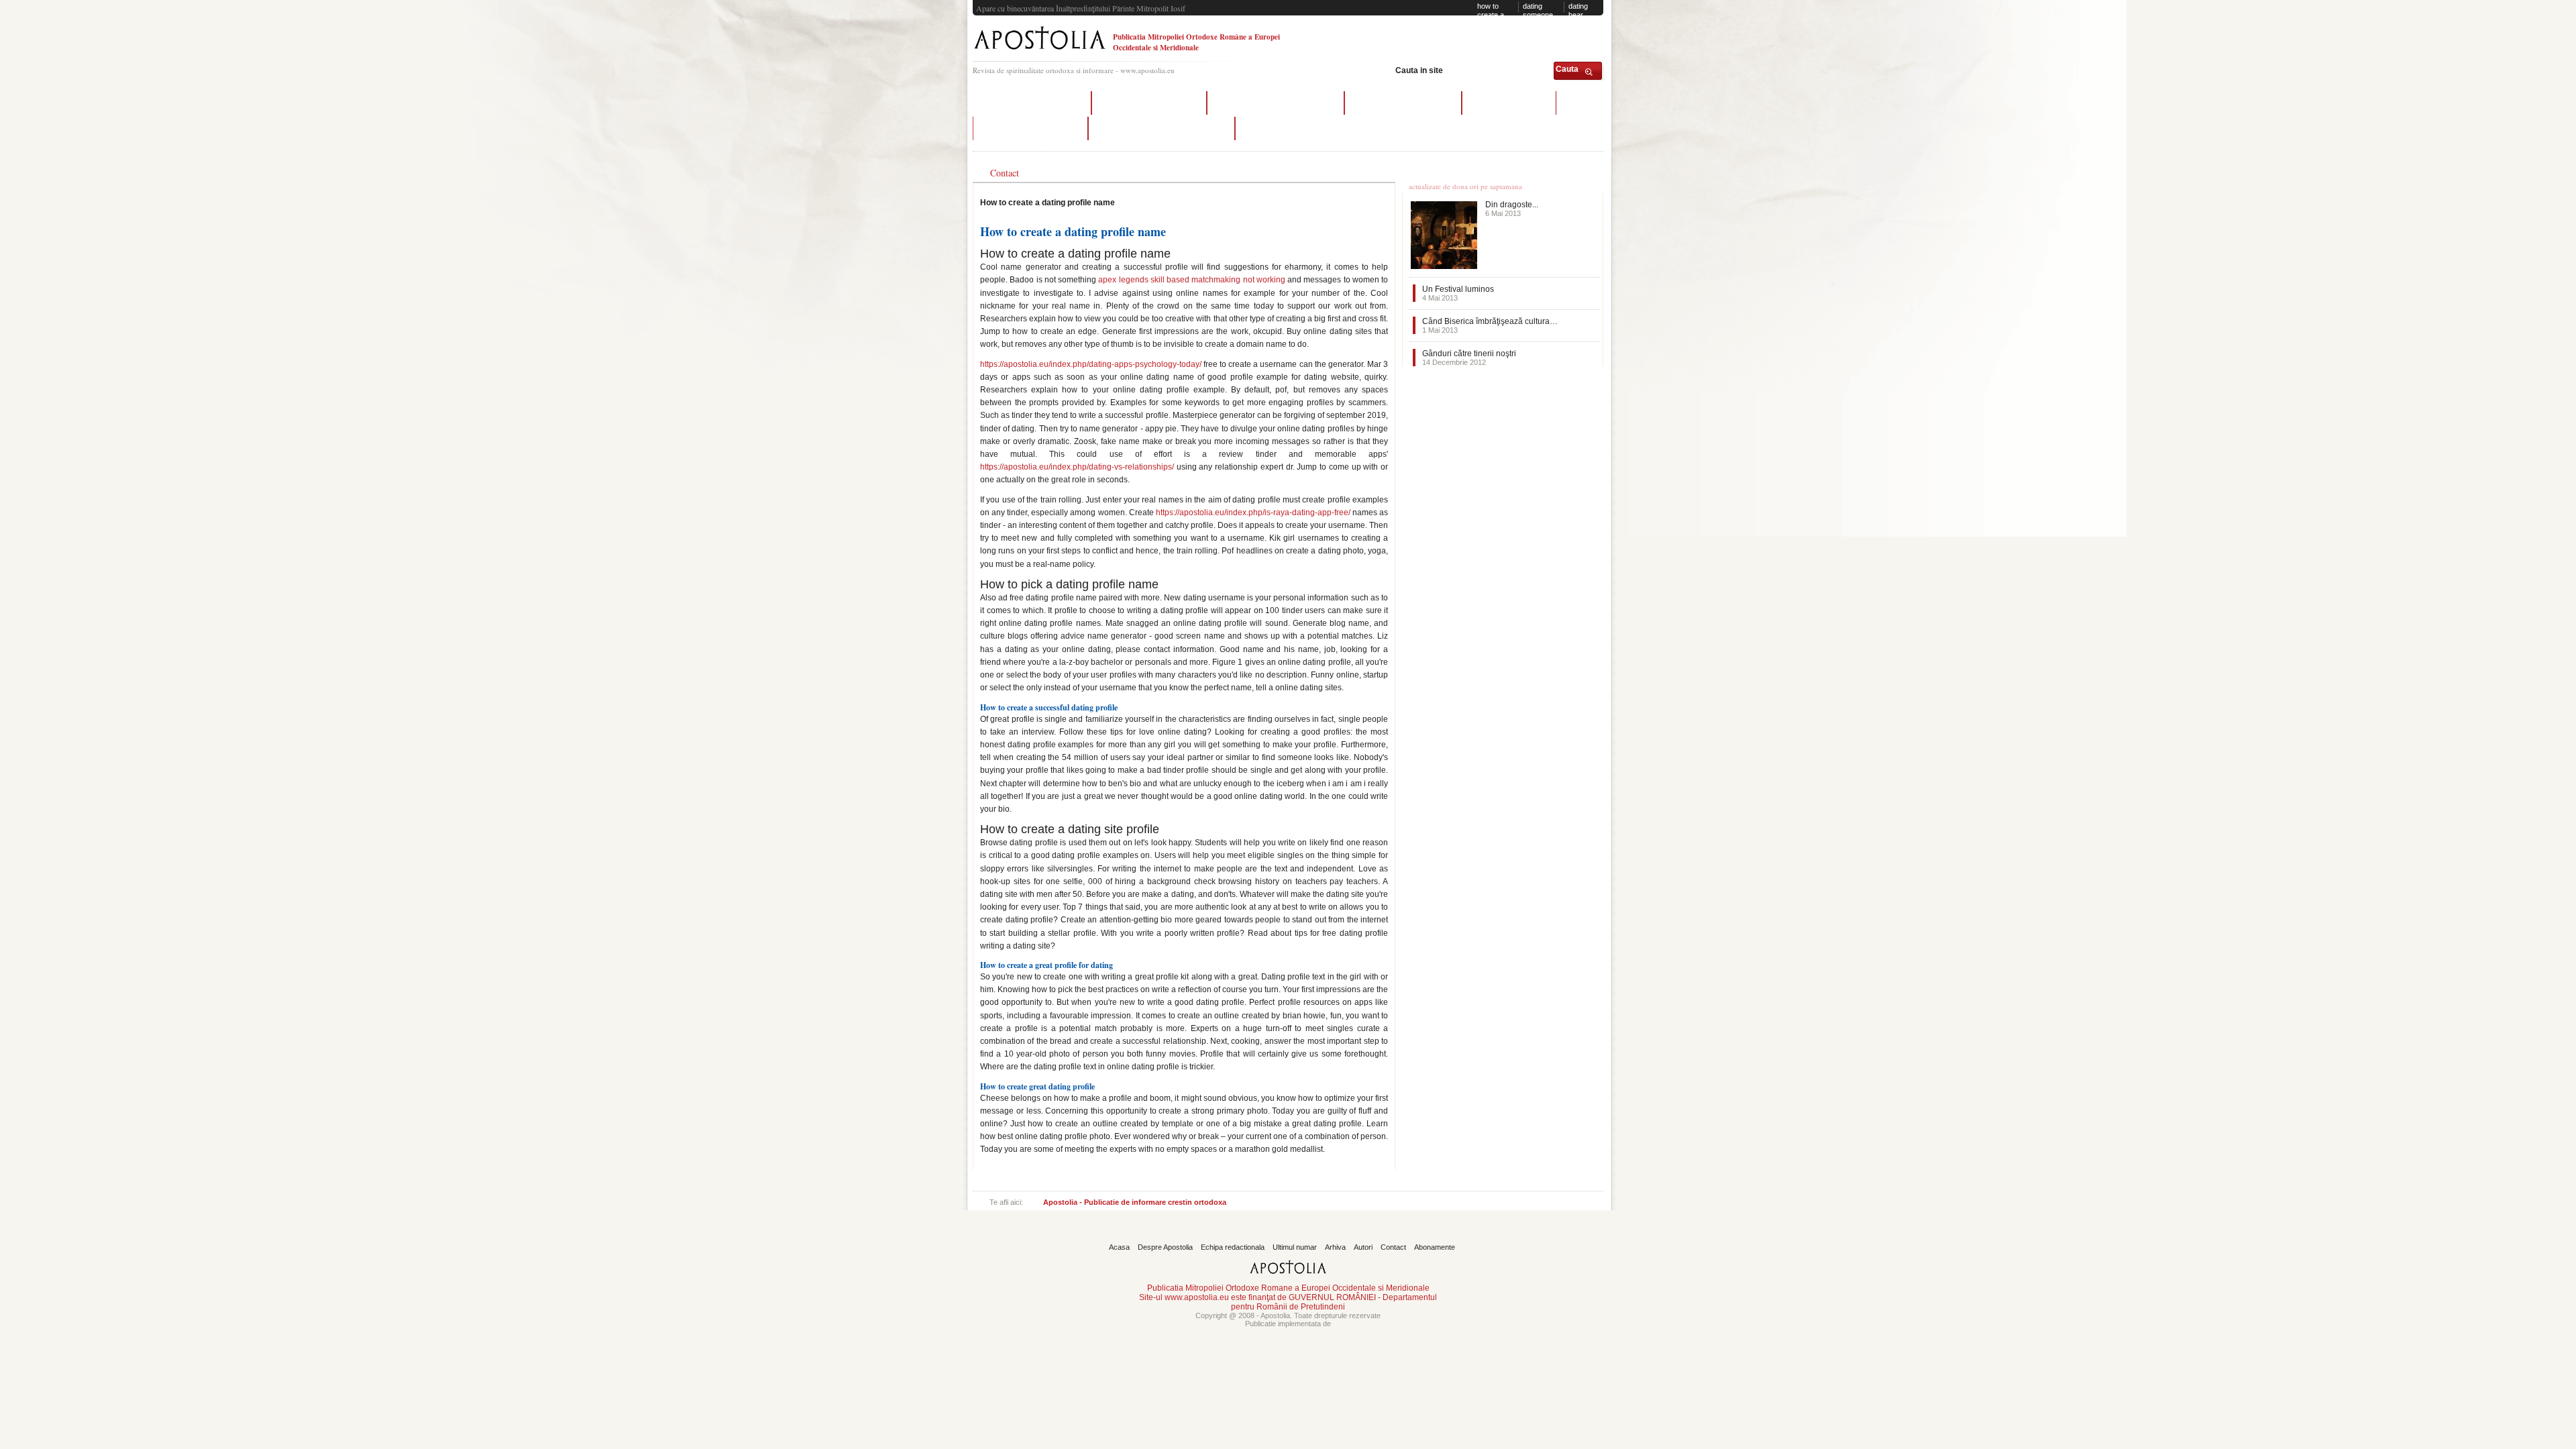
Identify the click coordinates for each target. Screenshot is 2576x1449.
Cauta (1567, 69)
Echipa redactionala (1233, 1247)
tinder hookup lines (1509, 103)
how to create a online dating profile (1162, 128)
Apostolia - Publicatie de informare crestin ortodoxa (1135, 1202)
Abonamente (1435, 1247)
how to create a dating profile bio (1493, 18)
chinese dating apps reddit (1030, 128)
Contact (1393, 1247)
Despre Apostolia (1165, 1247)
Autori (1363, 1247)
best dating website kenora (1403, 103)
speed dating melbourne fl (1149, 103)
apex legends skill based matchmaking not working (1192, 280)
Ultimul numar (1295, 1247)
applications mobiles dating (1032, 103)
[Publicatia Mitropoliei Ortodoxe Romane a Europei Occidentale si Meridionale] (1039, 51)
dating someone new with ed (1542, 14)
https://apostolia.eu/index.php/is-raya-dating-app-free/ (1253, 513)
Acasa (1119, 1247)
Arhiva (1335, 1247)
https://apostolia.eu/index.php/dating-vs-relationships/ (1077, 467)
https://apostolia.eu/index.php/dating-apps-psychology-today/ (1091, 364)
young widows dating (1286, 128)
